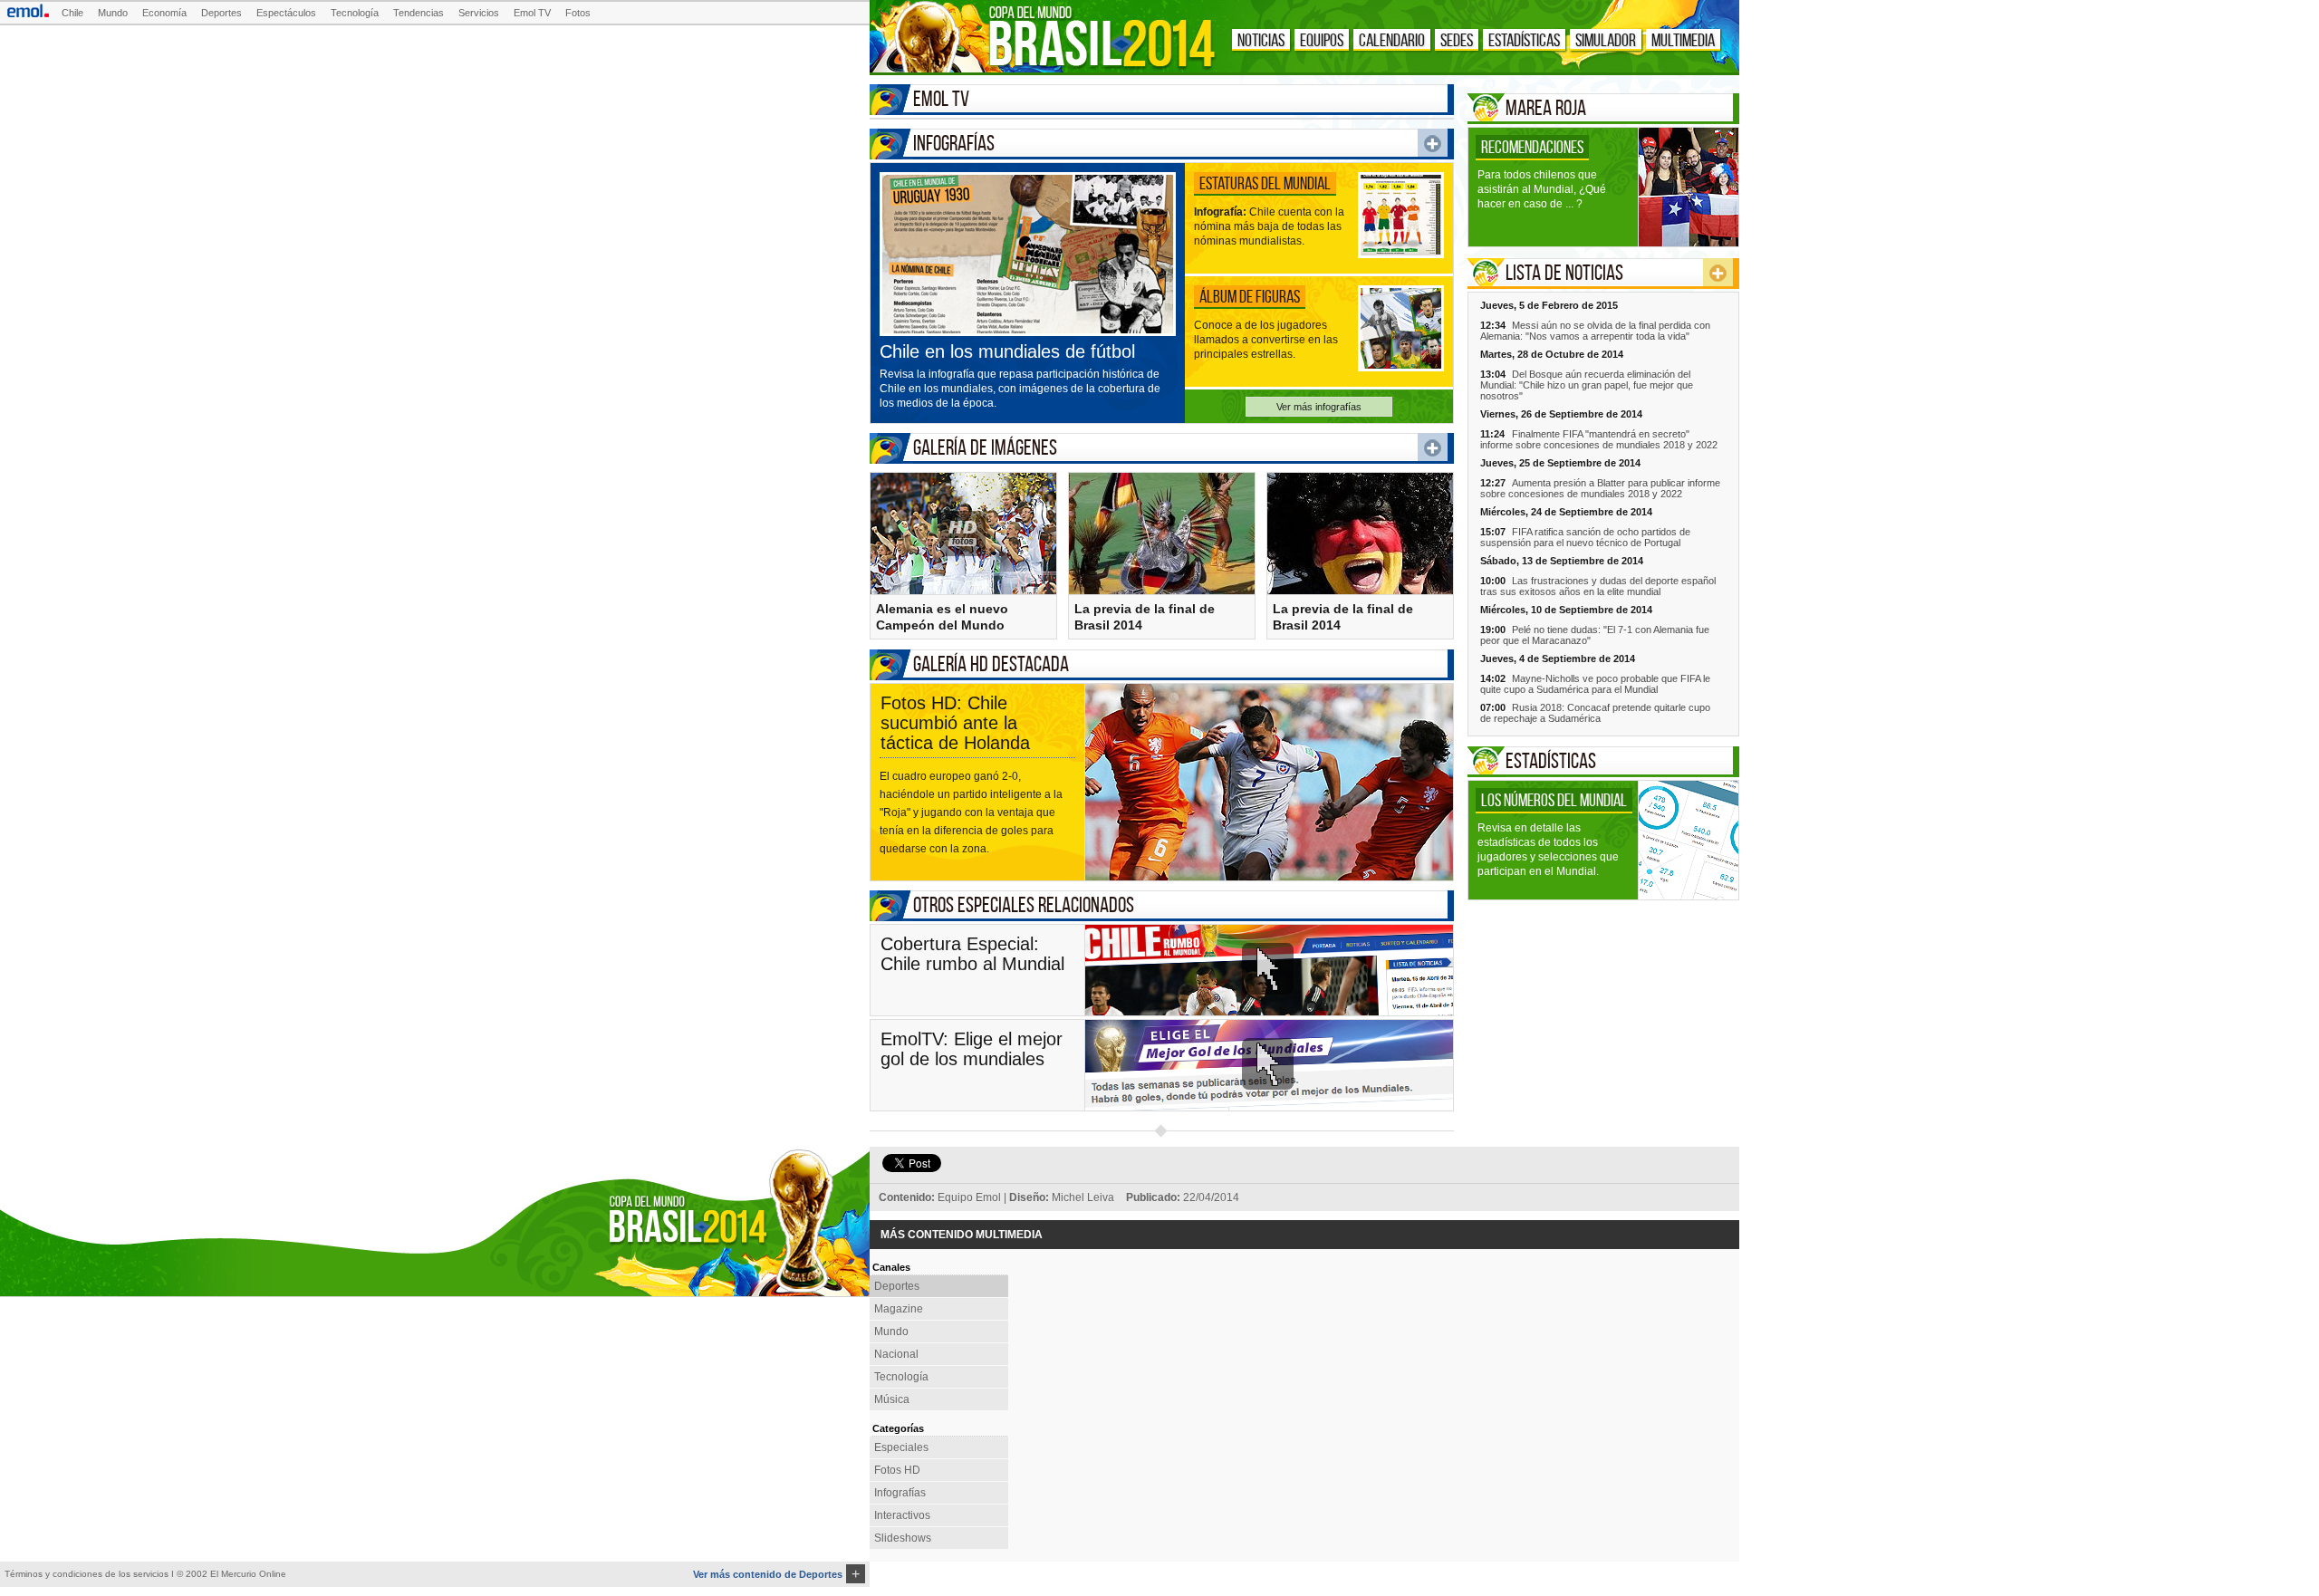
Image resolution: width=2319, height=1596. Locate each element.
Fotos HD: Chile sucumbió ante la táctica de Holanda (955, 723)
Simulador (1606, 40)
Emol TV (532, 13)
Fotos (578, 13)
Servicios (479, 13)
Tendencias (419, 13)
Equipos (1322, 40)
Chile (72, 13)
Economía (164, 13)
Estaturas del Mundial (1265, 183)
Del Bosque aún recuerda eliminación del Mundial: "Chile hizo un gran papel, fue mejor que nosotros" (1587, 385)
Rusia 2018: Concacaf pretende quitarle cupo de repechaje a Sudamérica (1595, 713)
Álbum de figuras (1250, 296)
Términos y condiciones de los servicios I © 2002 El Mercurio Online (145, 1574)
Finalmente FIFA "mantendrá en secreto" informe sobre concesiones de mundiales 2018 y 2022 (1599, 439)
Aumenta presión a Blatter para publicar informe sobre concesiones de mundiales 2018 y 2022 (1600, 488)
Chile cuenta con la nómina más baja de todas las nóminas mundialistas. (1269, 226)
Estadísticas (1524, 40)
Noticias (1261, 40)
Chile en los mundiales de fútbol (1007, 351)
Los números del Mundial (1554, 800)
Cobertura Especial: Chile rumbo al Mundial (972, 954)
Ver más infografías (1319, 407)
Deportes (221, 13)
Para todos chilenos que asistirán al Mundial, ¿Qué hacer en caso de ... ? (1542, 189)
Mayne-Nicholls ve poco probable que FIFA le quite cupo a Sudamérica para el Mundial (1595, 684)
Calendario (1392, 40)
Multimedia (1683, 40)
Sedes (1457, 40)
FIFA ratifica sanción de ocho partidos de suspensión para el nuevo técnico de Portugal (1585, 537)
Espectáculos (286, 13)
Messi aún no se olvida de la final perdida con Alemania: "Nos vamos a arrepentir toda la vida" (1595, 331)
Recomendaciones (1532, 147)
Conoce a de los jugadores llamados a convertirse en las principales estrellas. (1266, 340)
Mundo (113, 13)
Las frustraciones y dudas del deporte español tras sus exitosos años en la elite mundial (1598, 586)
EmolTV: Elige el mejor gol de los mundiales (972, 1049)
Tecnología (355, 13)
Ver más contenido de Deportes (776, 1574)
